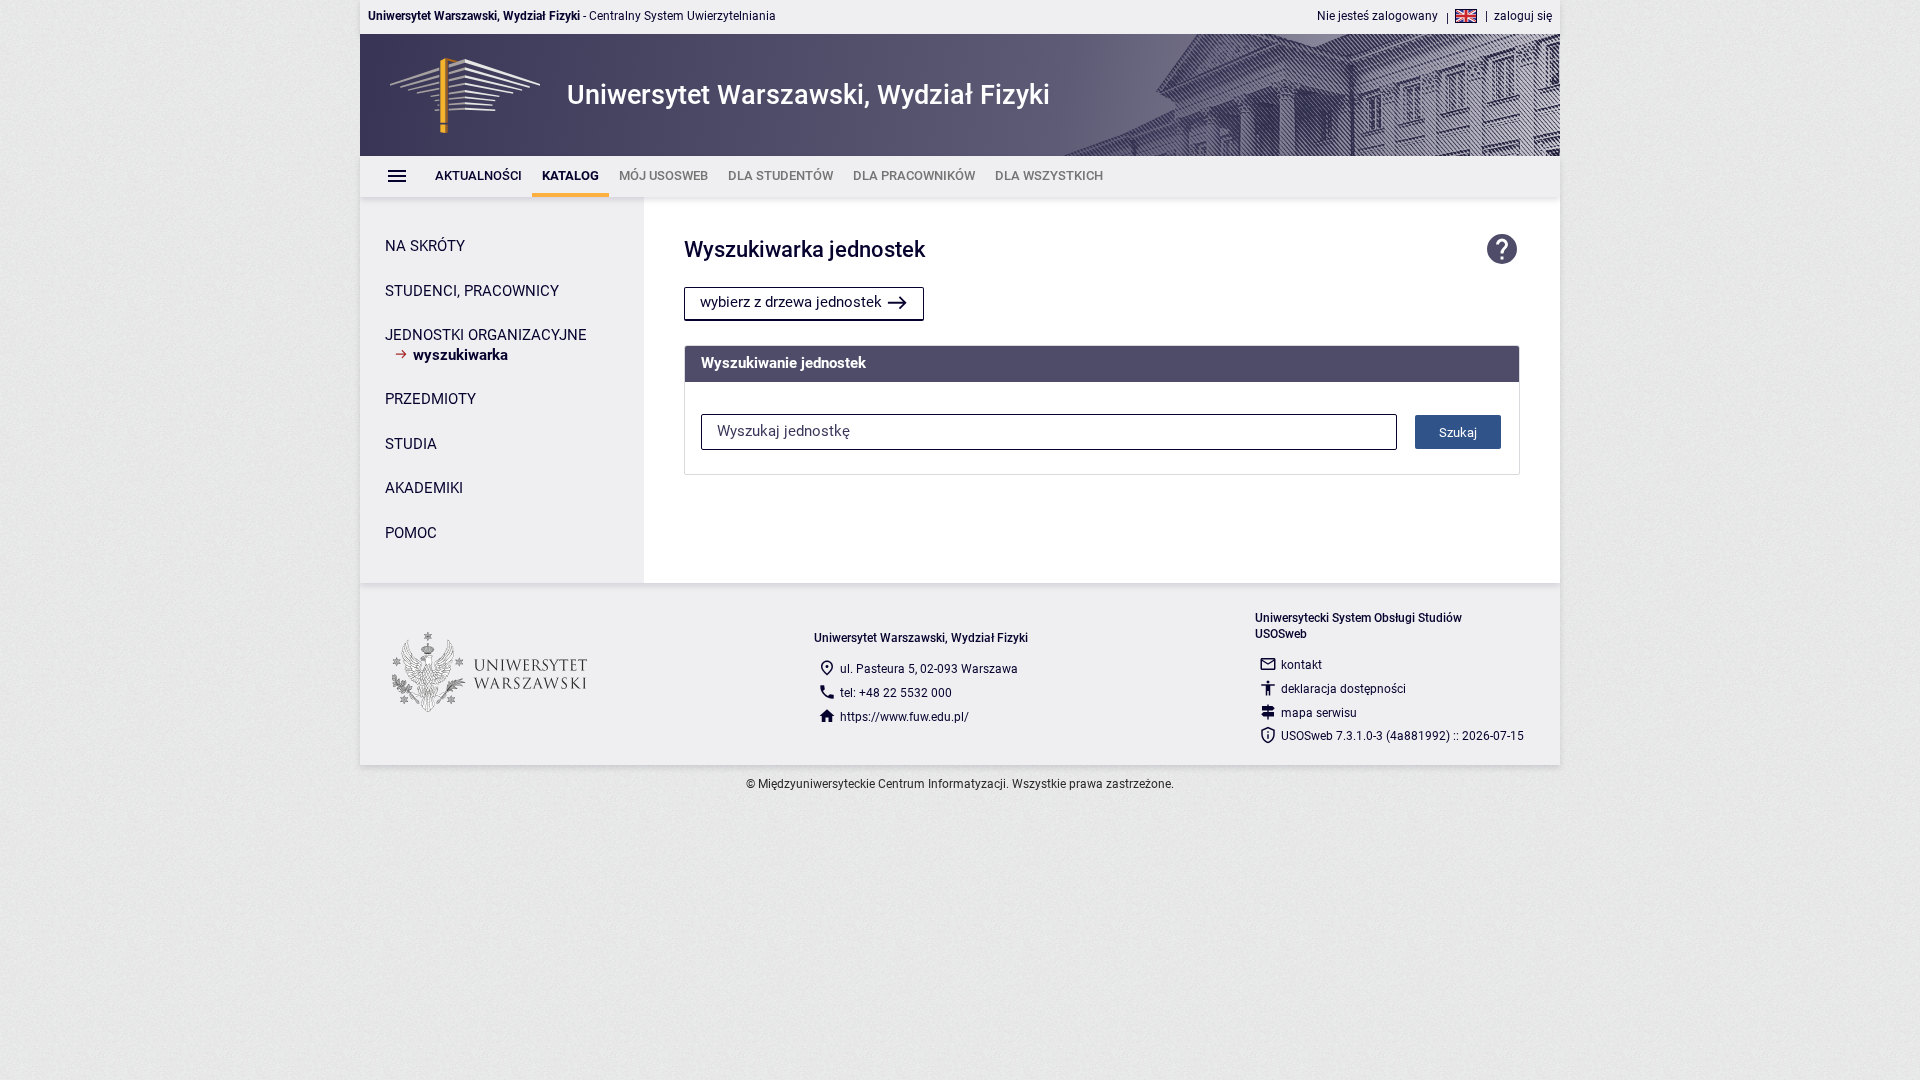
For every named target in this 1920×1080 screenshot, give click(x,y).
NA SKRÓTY (425, 246)
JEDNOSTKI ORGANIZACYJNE (486, 335)
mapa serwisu (1319, 713)
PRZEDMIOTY (430, 399)
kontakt (1301, 665)
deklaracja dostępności (1343, 689)
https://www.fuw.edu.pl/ (904, 717)
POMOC (411, 533)
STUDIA (411, 444)
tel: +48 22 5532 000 (896, 693)
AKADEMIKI (424, 488)
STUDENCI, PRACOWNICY (472, 291)
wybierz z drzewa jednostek (791, 302)
